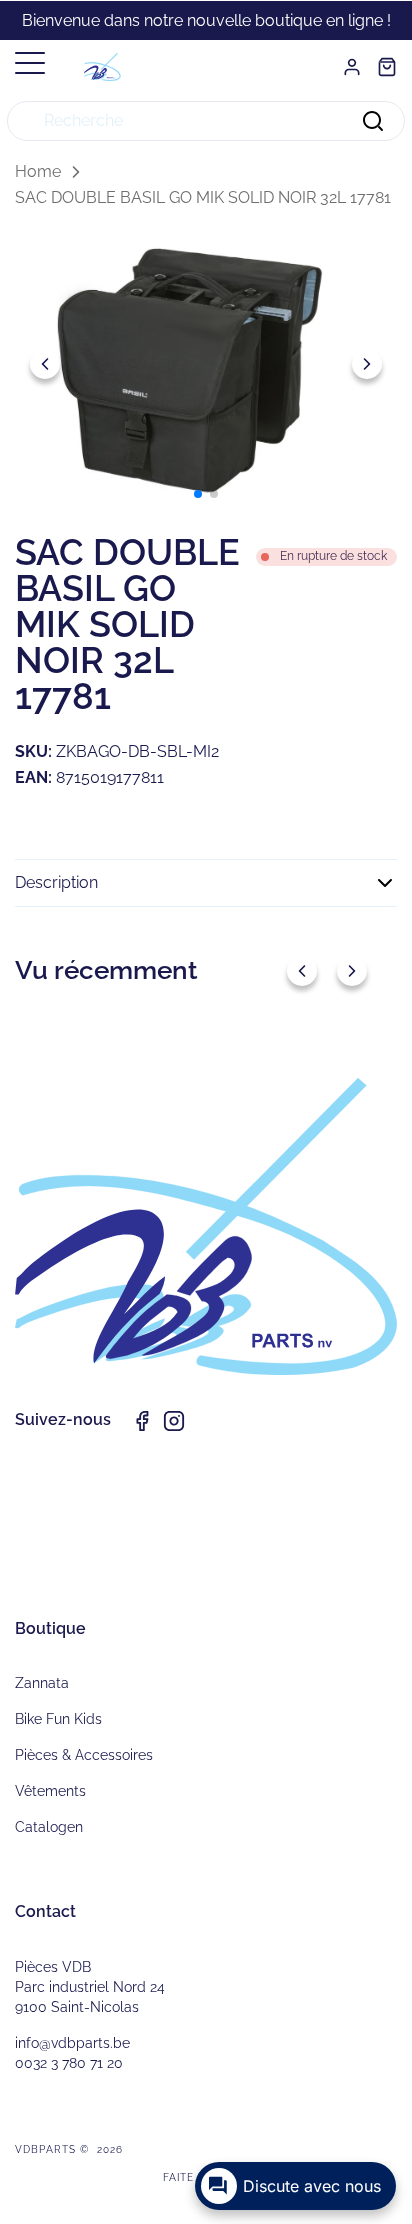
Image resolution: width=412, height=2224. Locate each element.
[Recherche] (373, 121)
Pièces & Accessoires (84, 1755)
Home (38, 171)
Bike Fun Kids (58, 1719)
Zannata (42, 1683)
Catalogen (49, 1827)
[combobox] (206, 121)
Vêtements (50, 1791)
